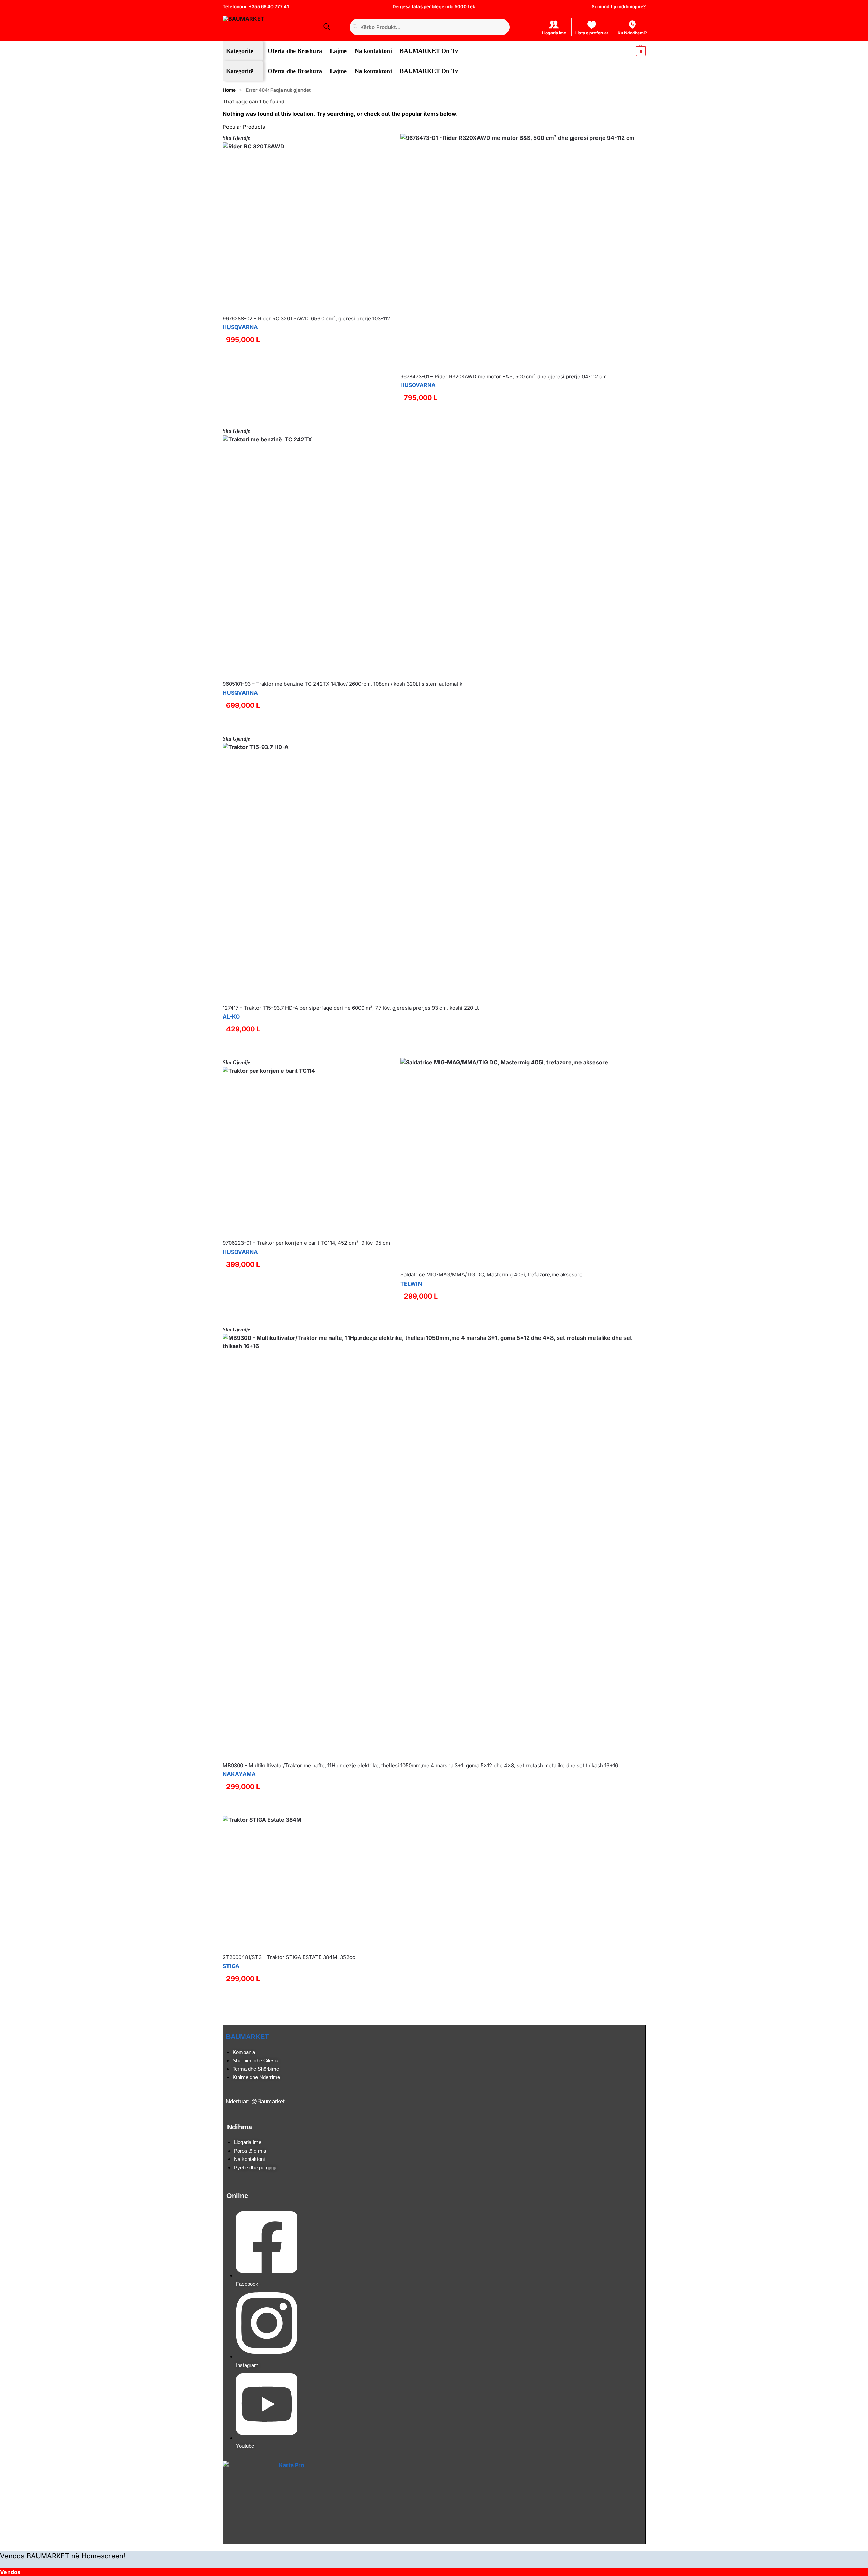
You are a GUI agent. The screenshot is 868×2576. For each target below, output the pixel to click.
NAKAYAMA (239, 1774)
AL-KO (231, 1016)
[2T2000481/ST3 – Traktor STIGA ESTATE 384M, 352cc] (289, 1882)
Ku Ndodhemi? (632, 33)
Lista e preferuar (592, 33)
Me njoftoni (306, 420)
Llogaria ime (554, 33)
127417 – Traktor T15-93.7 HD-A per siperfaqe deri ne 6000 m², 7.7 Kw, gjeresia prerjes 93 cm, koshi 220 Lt (351, 1008)
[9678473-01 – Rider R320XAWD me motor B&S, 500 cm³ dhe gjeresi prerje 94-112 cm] (517, 251)
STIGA (231, 1966)
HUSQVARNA (240, 327)
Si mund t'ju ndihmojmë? (619, 6)
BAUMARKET (247, 2037)
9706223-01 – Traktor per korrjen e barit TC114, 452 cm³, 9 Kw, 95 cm (306, 1243)
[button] (635, 51)
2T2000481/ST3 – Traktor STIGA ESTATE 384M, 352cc (289, 1957)
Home (229, 90)
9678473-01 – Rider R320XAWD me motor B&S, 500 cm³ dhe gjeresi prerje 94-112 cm (504, 376)
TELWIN (411, 1284)
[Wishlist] (387, 144)
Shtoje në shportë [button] (517, 420)
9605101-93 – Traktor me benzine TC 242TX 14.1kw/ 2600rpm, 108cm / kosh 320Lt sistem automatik (343, 684)
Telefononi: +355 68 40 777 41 (256, 6)
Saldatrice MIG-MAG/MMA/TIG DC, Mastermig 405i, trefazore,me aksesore (491, 1275)
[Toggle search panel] (326, 27)
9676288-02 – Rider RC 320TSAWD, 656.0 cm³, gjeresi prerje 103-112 (306, 318)
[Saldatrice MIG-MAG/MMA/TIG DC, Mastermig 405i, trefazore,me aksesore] (504, 1162)
